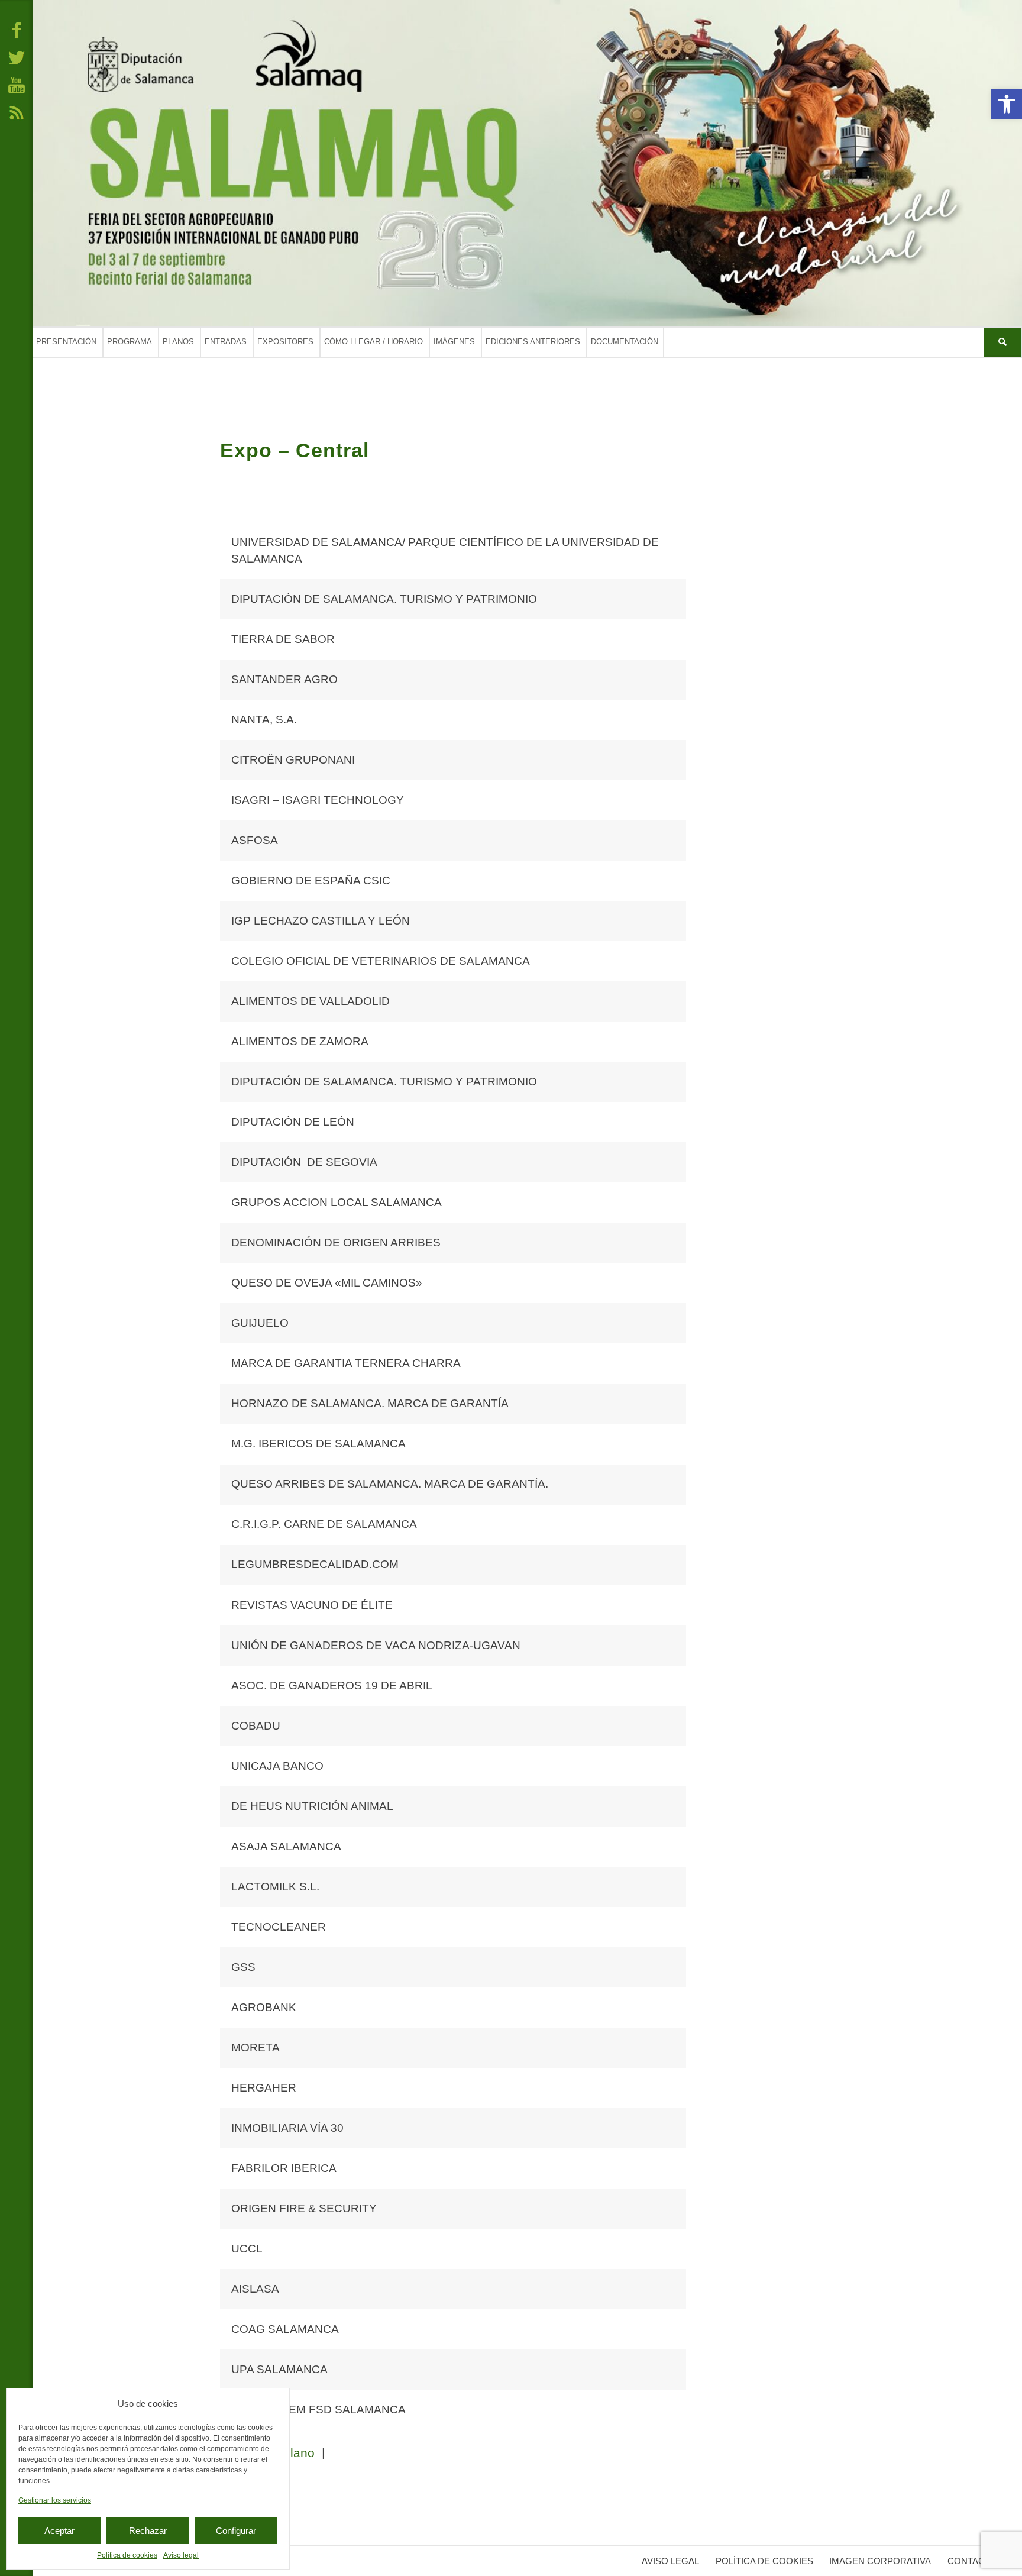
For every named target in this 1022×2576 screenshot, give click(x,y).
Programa (130, 342)
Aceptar (59, 2531)
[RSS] (17, 112)
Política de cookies (127, 2555)
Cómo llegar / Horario (373, 342)
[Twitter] (17, 57)
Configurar (236, 2531)
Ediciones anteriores (533, 342)
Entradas (226, 342)
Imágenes (454, 342)
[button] (1007, 104)
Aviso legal (181, 2555)
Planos (178, 342)
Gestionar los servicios (55, 2500)
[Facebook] (17, 30)
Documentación (625, 342)
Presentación (66, 342)
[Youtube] (17, 85)
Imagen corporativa (880, 2561)
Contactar (975, 2561)
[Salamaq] (527, 163)
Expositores (285, 342)
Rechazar (148, 2531)
